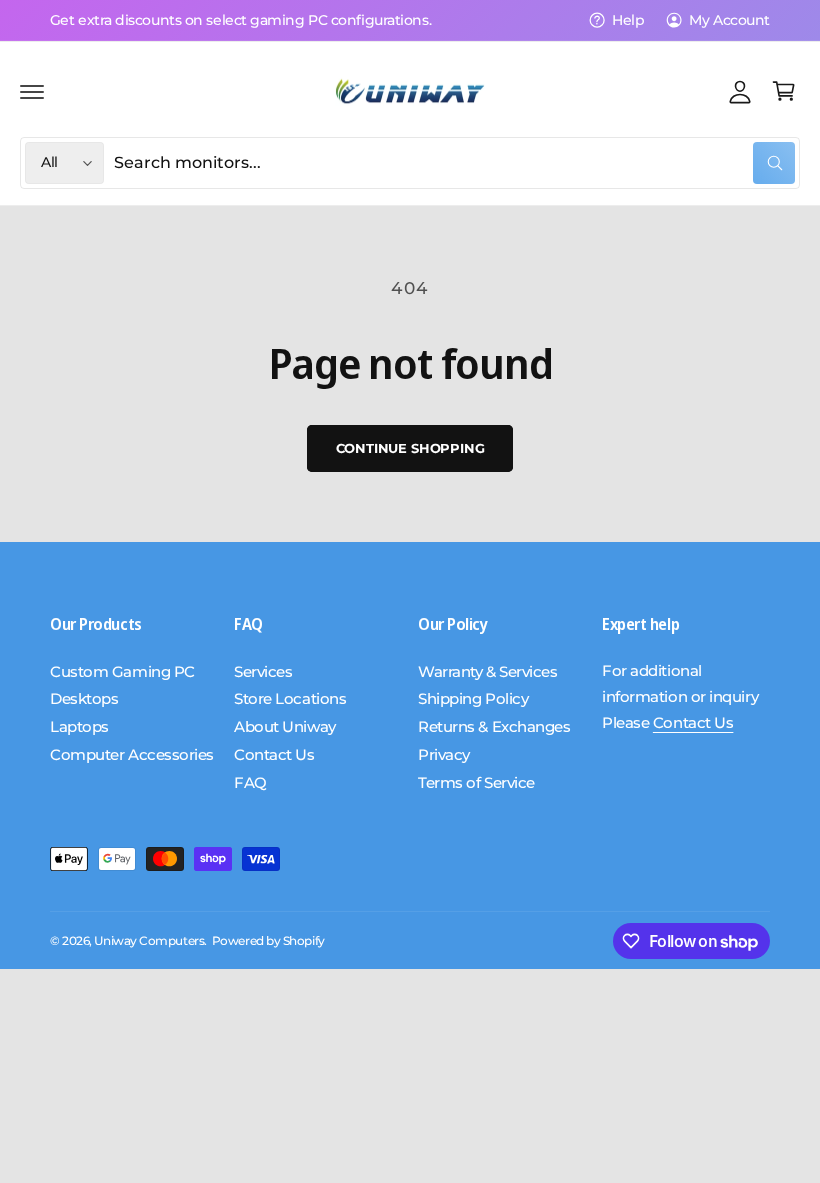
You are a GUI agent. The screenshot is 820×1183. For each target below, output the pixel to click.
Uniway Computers (149, 941)
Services (263, 672)
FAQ (250, 783)
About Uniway (285, 727)
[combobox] (454, 163)
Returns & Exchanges (494, 727)
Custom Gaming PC (122, 672)
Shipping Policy (473, 699)
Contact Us (274, 755)
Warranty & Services (487, 672)
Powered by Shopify (268, 941)
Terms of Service (476, 783)
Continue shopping (410, 448)
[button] (32, 91)
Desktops (84, 699)
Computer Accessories (132, 755)
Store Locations (290, 699)
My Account (729, 20)
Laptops (79, 727)
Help (628, 20)
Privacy (444, 755)
